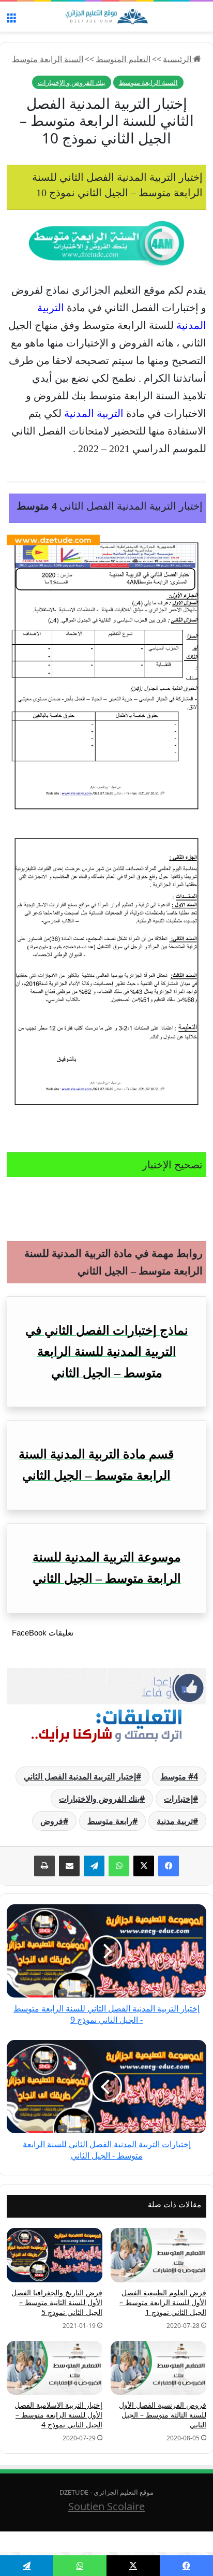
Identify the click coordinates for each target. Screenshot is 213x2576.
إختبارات (178, 1799)
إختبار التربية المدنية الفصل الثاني (80, 1776)
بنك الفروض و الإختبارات (72, 82)
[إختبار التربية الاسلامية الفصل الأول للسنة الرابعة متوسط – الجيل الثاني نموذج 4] (55, 2368)
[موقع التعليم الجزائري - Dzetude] (106, 17)
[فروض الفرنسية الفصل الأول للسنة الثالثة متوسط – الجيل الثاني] (158, 2368)
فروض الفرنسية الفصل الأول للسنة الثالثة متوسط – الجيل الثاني (163, 2415)
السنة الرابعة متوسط (48, 59)
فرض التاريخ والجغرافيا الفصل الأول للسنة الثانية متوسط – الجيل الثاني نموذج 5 (57, 2302)
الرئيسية (178, 59)
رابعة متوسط (110, 1821)
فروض (52, 1821)
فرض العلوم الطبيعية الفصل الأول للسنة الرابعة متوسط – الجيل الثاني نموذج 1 (163, 2302)
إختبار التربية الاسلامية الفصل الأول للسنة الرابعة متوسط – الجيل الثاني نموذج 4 (58, 2415)
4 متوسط (179, 1776)
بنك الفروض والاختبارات (99, 1799)
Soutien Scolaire (106, 2506)
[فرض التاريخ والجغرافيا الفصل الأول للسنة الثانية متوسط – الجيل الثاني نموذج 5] (55, 2255)
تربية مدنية (175, 1821)
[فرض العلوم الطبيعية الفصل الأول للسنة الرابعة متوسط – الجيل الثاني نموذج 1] (158, 2255)
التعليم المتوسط (123, 59)
